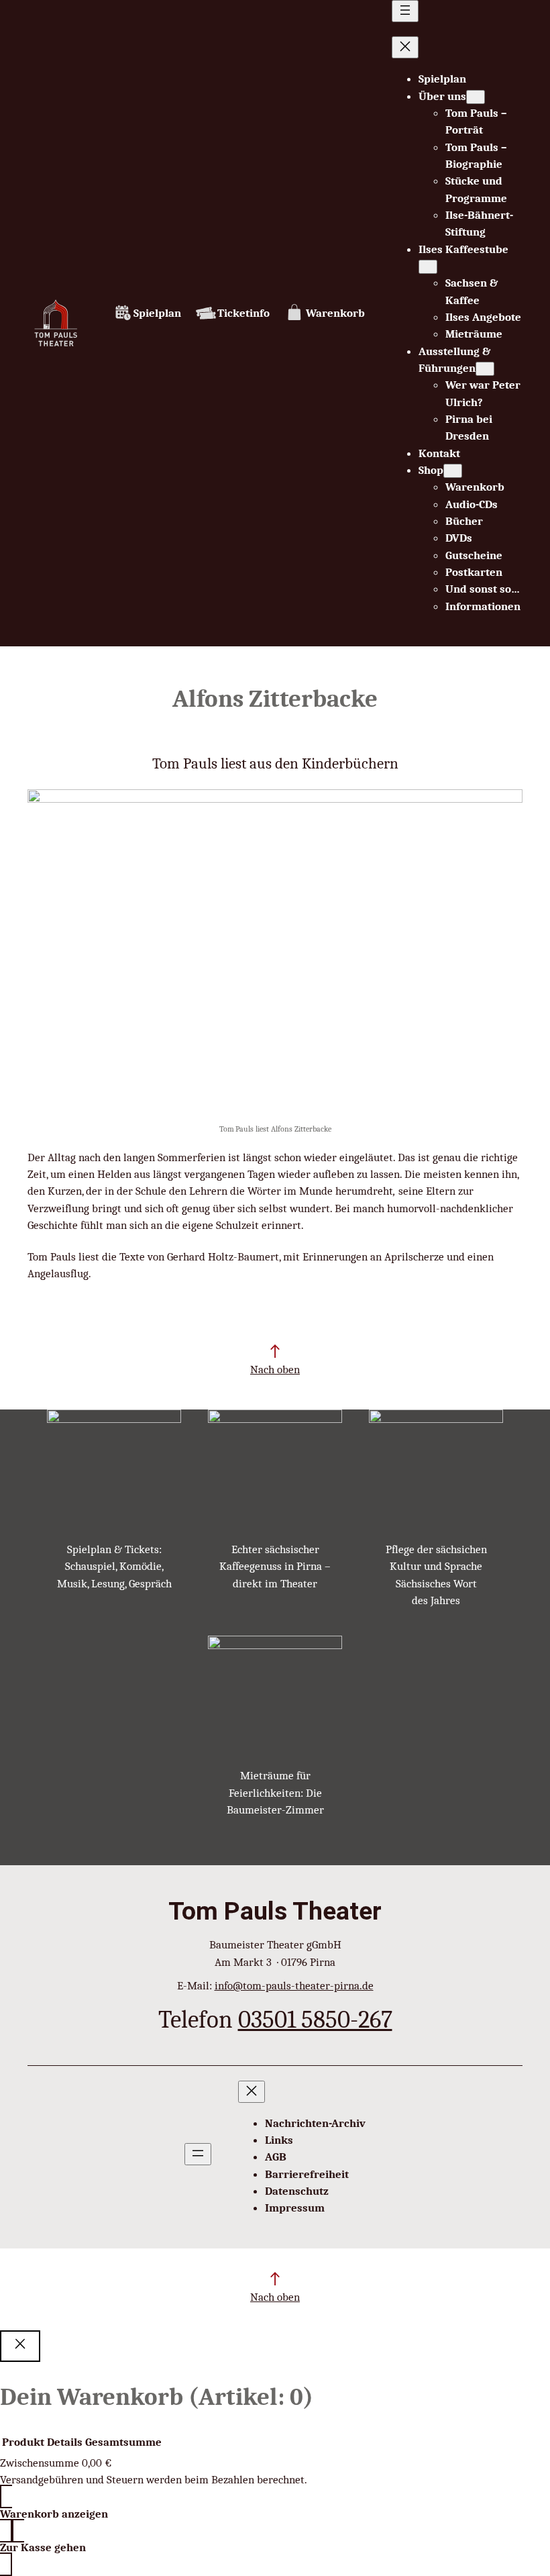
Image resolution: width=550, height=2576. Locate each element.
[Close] (20, 2346)
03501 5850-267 (315, 2019)
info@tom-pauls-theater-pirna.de (294, 1986)
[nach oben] (275, 1351)
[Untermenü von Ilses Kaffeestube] (428, 267)
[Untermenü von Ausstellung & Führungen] (485, 369)
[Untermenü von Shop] (453, 471)
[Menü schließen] (405, 47)
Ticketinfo (243, 313)
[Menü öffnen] (405, 11)
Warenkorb (335, 313)
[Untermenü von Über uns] (476, 97)
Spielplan (157, 313)
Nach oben (275, 1370)
